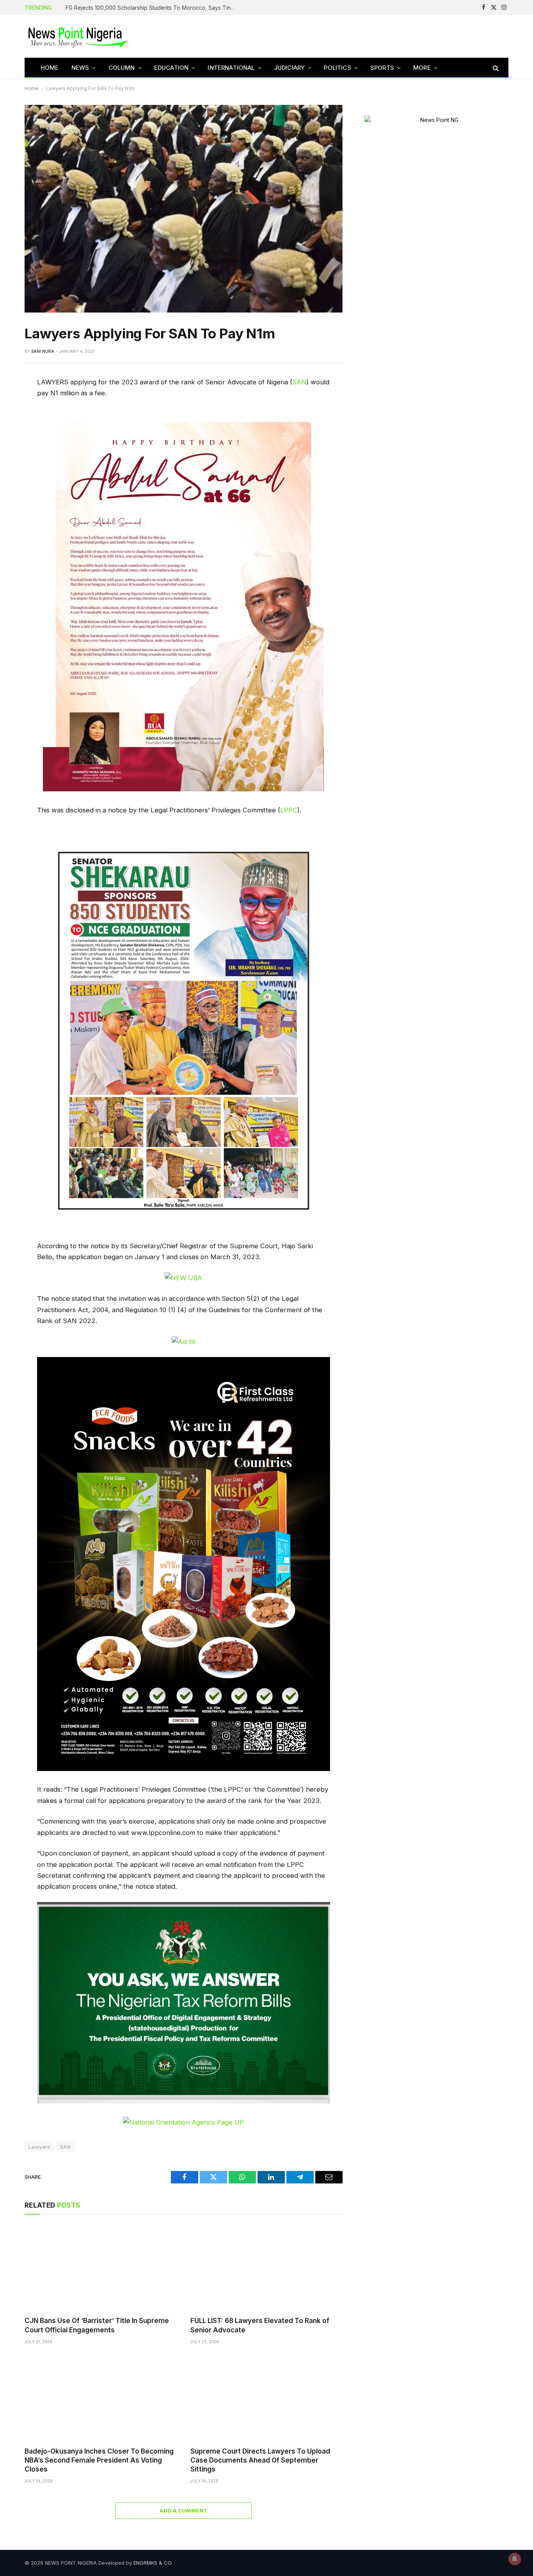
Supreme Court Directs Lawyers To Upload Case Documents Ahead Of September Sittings (260, 2460)
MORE (422, 68)
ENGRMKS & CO (152, 2563)
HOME (50, 68)
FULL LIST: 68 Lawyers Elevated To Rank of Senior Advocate (260, 2325)
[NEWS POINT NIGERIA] (78, 36)
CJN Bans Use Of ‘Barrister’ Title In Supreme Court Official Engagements (97, 2325)
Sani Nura (43, 351)
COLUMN (122, 68)
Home (32, 88)
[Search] (495, 68)
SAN (299, 382)
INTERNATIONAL (231, 68)
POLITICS (337, 68)
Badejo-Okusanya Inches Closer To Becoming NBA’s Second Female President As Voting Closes (99, 2460)
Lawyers (39, 2147)
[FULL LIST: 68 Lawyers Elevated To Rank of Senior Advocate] (266, 2267)
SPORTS (382, 68)
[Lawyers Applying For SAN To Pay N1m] (184, 209)
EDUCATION (171, 68)
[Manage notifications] (515, 2559)
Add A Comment (183, 2511)
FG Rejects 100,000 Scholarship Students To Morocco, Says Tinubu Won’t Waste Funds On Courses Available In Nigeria (153, 8)
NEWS (80, 68)
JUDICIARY (290, 68)
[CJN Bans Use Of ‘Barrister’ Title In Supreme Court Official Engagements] (100, 2267)
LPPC (289, 810)
